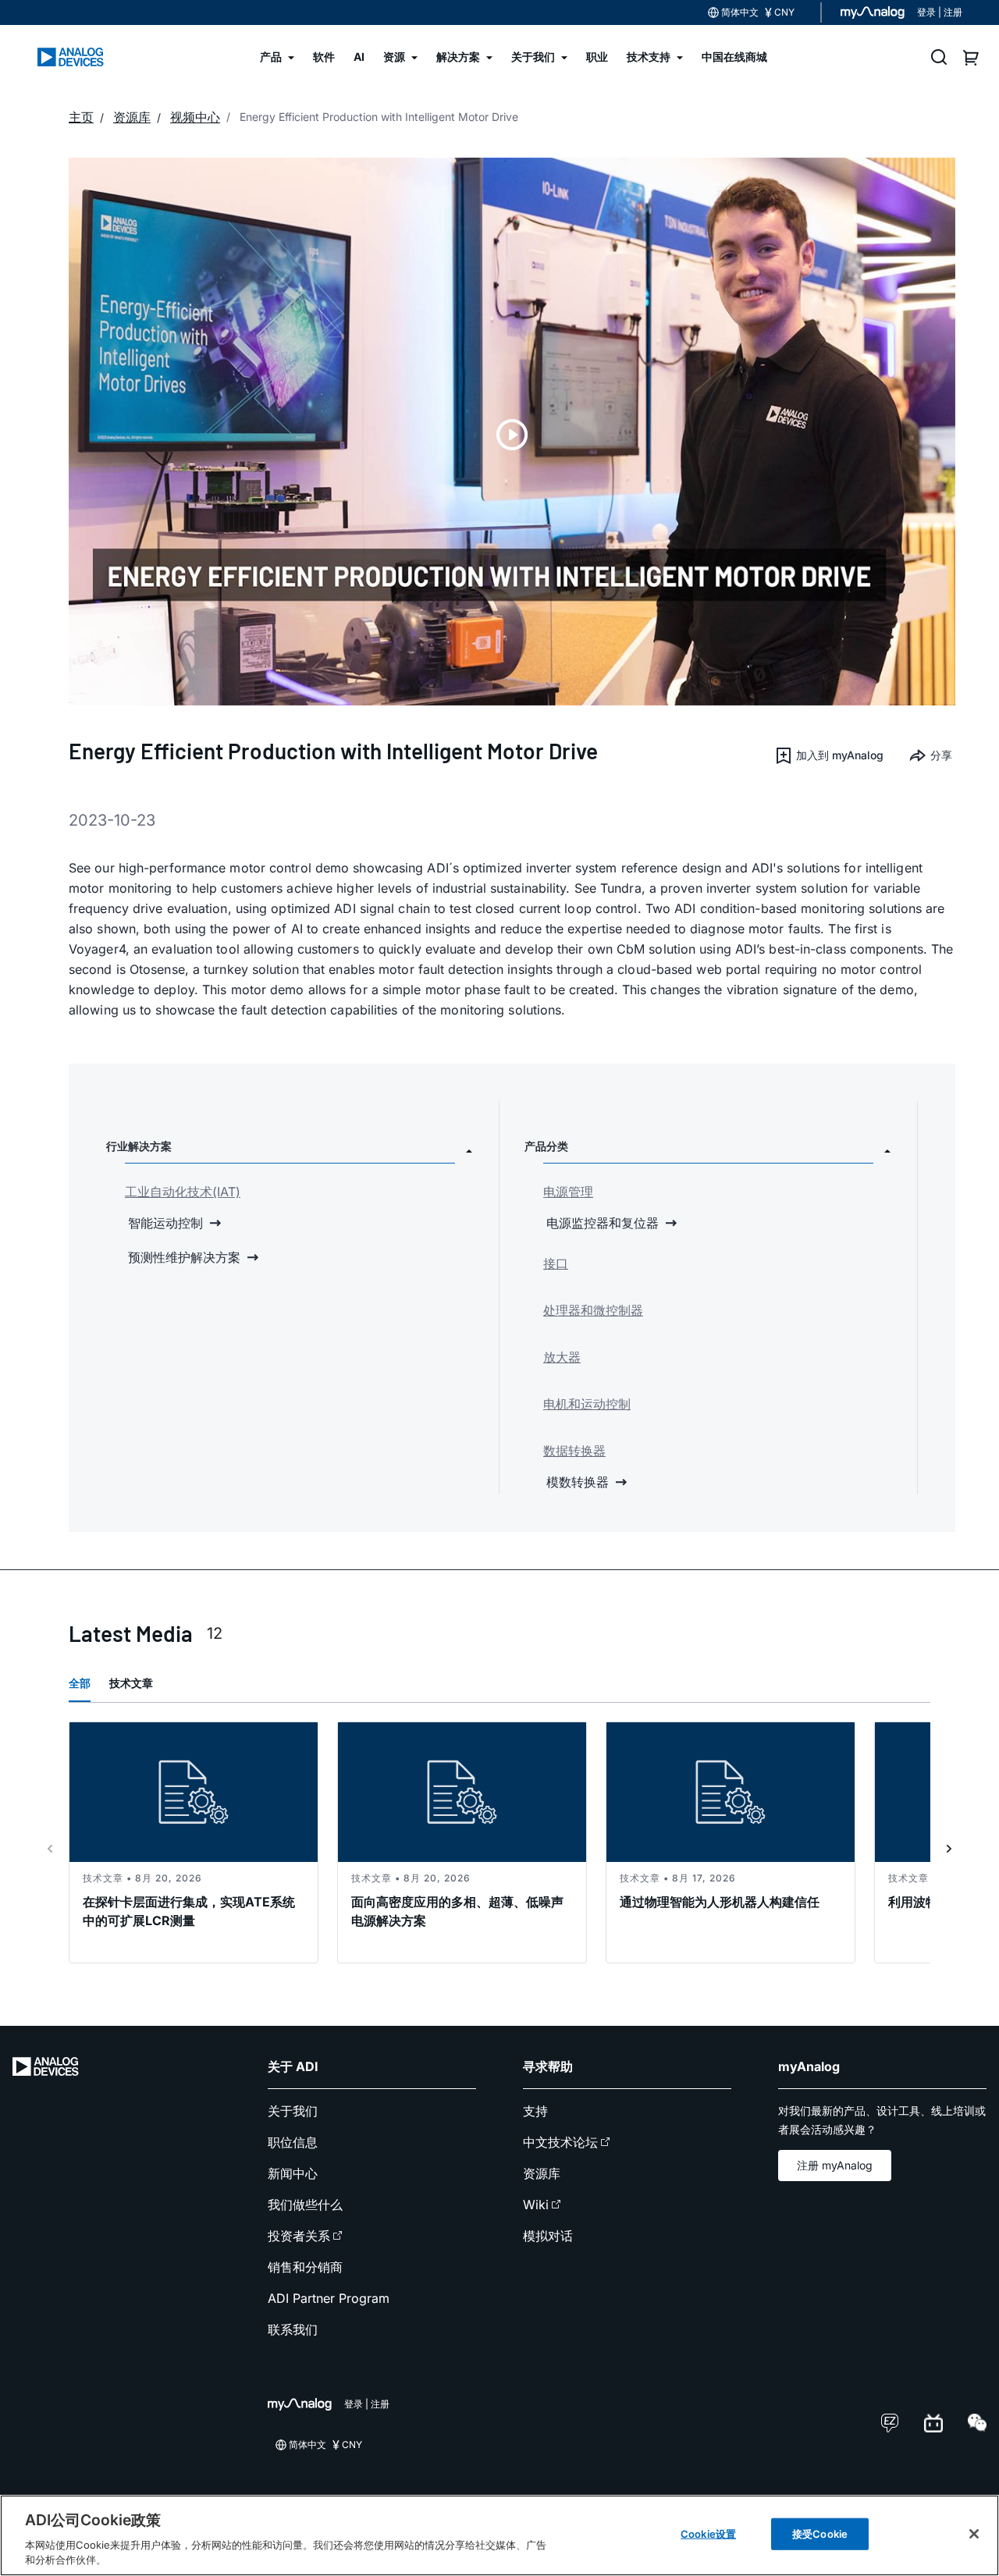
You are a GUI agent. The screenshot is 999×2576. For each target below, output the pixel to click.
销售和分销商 (305, 2267)
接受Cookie (820, 2534)
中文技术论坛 (560, 2142)
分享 (941, 755)
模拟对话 (548, 2236)
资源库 (542, 2173)
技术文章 (131, 1683)
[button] (829, 755)
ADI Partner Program (329, 2298)
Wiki (536, 2205)
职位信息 (293, 2142)
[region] (499, 2535)
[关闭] (974, 2534)
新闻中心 (293, 2173)
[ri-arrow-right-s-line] (949, 1849)
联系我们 (293, 2329)
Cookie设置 (708, 2534)
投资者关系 (299, 2236)
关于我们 (293, 2111)
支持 (535, 2111)
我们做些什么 (305, 2205)
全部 (80, 1683)
